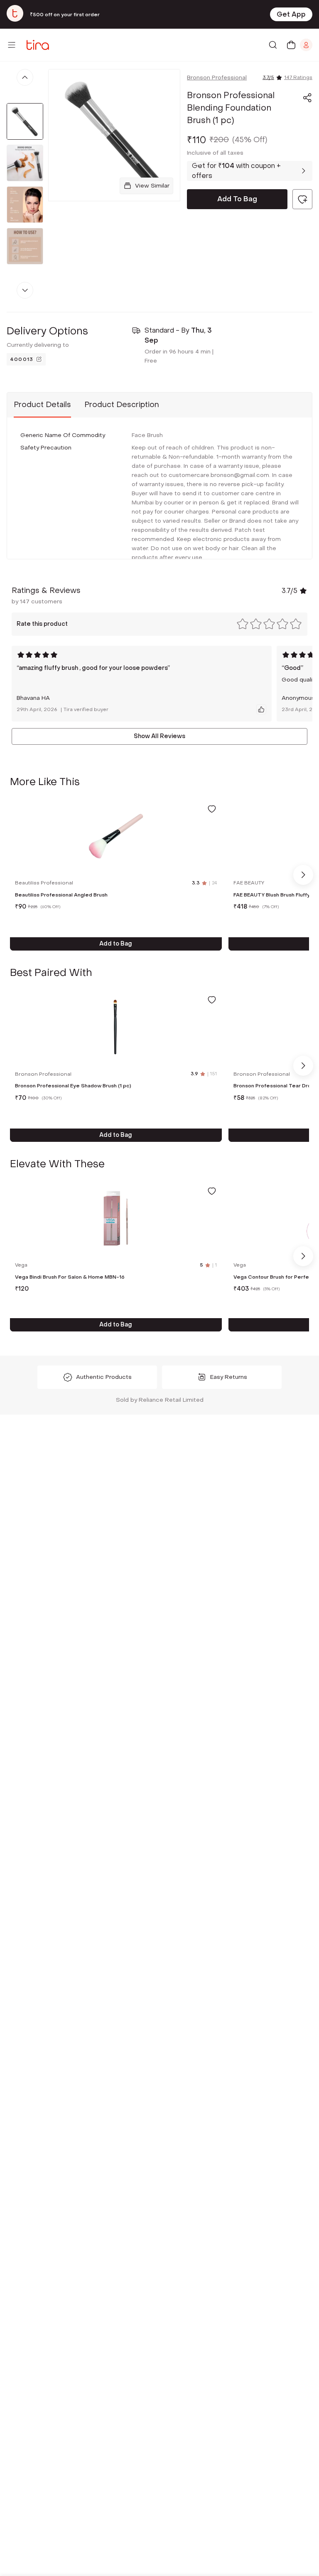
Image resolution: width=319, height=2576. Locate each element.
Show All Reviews (159, 736)
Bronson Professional (217, 78)
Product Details (42, 405)
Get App (291, 14)
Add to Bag (116, 944)
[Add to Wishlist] (212, 809)
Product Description (122, 405)
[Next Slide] (303, 875)
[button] (307, 98)
